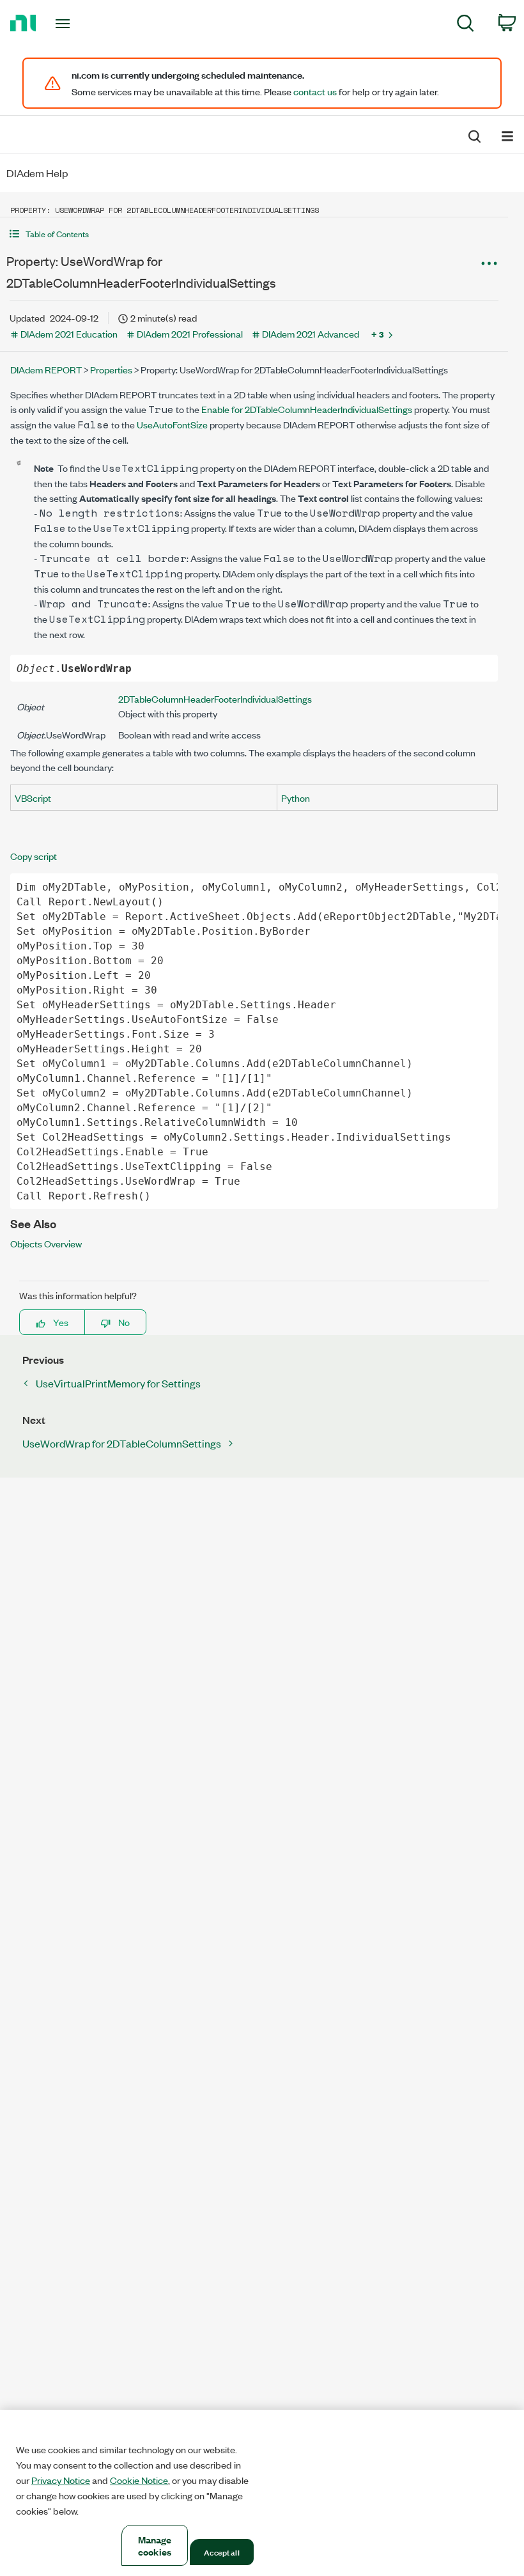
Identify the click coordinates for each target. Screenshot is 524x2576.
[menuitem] (466, 25)
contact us (315, 91)
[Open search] (474, 135)
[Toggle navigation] (79, 24)
